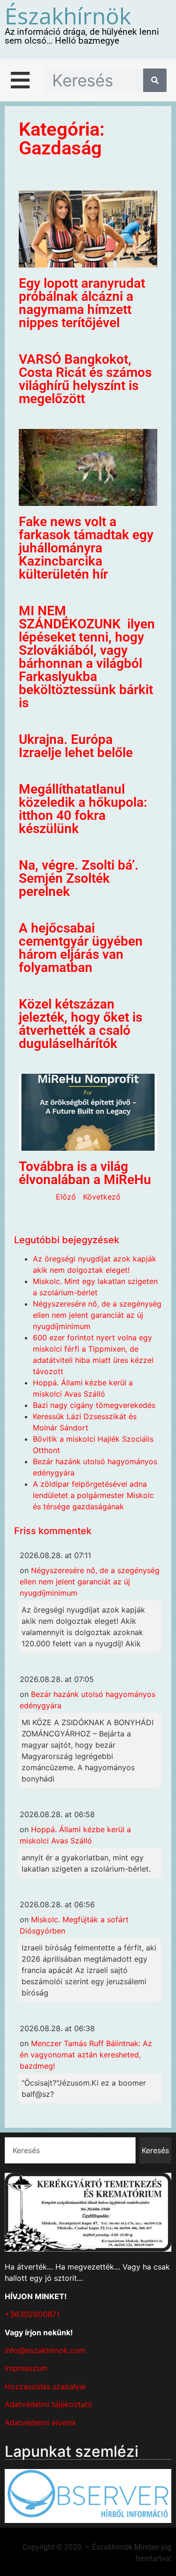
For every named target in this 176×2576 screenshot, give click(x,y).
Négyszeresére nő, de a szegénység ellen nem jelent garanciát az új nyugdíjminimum (97, 1315)
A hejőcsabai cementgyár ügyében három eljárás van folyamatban (81, 948)
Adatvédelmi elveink (41, 2423)
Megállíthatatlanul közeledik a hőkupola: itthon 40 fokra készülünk (83, 809)
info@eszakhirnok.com (45, 2350)
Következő (102, 1197)
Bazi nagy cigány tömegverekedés (94, 1405)
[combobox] (70, 2150)
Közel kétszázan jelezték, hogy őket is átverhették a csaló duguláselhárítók (80, 1024)
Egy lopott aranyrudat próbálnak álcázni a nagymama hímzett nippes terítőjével (82, 303)
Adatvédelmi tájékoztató (49, 2404)
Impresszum (26, 2368)
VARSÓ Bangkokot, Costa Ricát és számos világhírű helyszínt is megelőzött (85, 379)
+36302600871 (32, 2314)
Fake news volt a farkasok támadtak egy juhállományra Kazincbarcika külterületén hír (86, 548)
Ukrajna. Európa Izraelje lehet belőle (76, 746)
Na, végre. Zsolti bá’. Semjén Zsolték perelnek (79, 878)
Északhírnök (68, 16)
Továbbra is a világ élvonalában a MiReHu (85, 1173)
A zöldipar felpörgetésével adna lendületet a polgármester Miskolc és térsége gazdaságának (93, 1495)
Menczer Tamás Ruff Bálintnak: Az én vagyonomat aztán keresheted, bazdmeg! (86, 2055)
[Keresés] (155, 80)
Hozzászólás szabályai (45, 2386)
